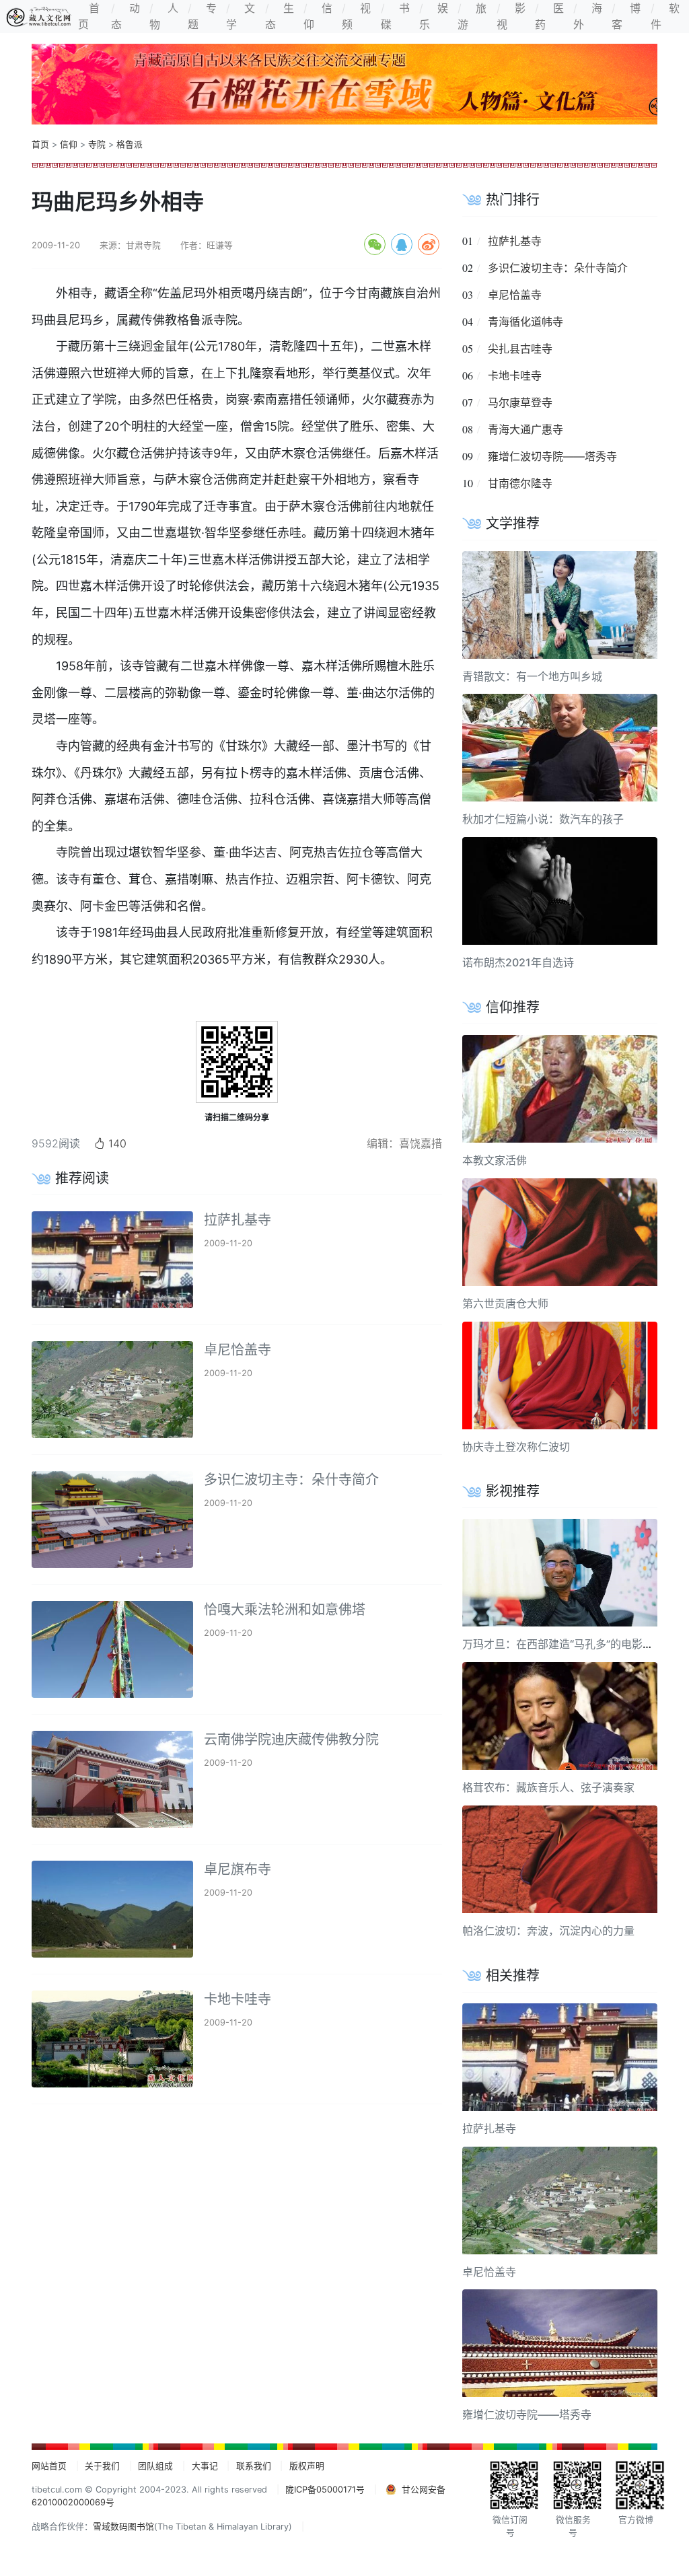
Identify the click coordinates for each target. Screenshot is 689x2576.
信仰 (69, 144)
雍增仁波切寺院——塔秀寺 (552, 456)
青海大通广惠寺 (525, 429)
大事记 (205, 2466)
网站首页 (49, 2466)
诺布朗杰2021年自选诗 (518, 962)
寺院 (97, 144)
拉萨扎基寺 (238, 1220)
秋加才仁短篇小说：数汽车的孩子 (543, 819)
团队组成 (155, 2466)
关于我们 (102, 2466)
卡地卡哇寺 (238, 1999)
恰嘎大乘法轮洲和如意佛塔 (285, 1610)
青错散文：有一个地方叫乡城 (532, 676)
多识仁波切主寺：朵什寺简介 (291, 1480)
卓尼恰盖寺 (238, 1350)
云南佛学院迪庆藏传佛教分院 (291, 1740)
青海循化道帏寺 (525, 322)
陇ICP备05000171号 (325, 2490)
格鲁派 (130, 144)
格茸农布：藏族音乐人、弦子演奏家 (548, 1787)
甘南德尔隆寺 (520, 483)
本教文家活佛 (495, 1160)
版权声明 (307, 2466)
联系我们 (254, 2466)
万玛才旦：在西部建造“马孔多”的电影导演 (563, 1644)
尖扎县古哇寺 (520, 349)
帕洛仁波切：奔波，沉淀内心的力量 (548, 1931)
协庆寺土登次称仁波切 (516, 1447)
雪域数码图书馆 (123, 2527)
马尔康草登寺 (520, 402)
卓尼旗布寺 (238, 1869)
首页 (40, 144)
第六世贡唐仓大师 (505, 1303)
